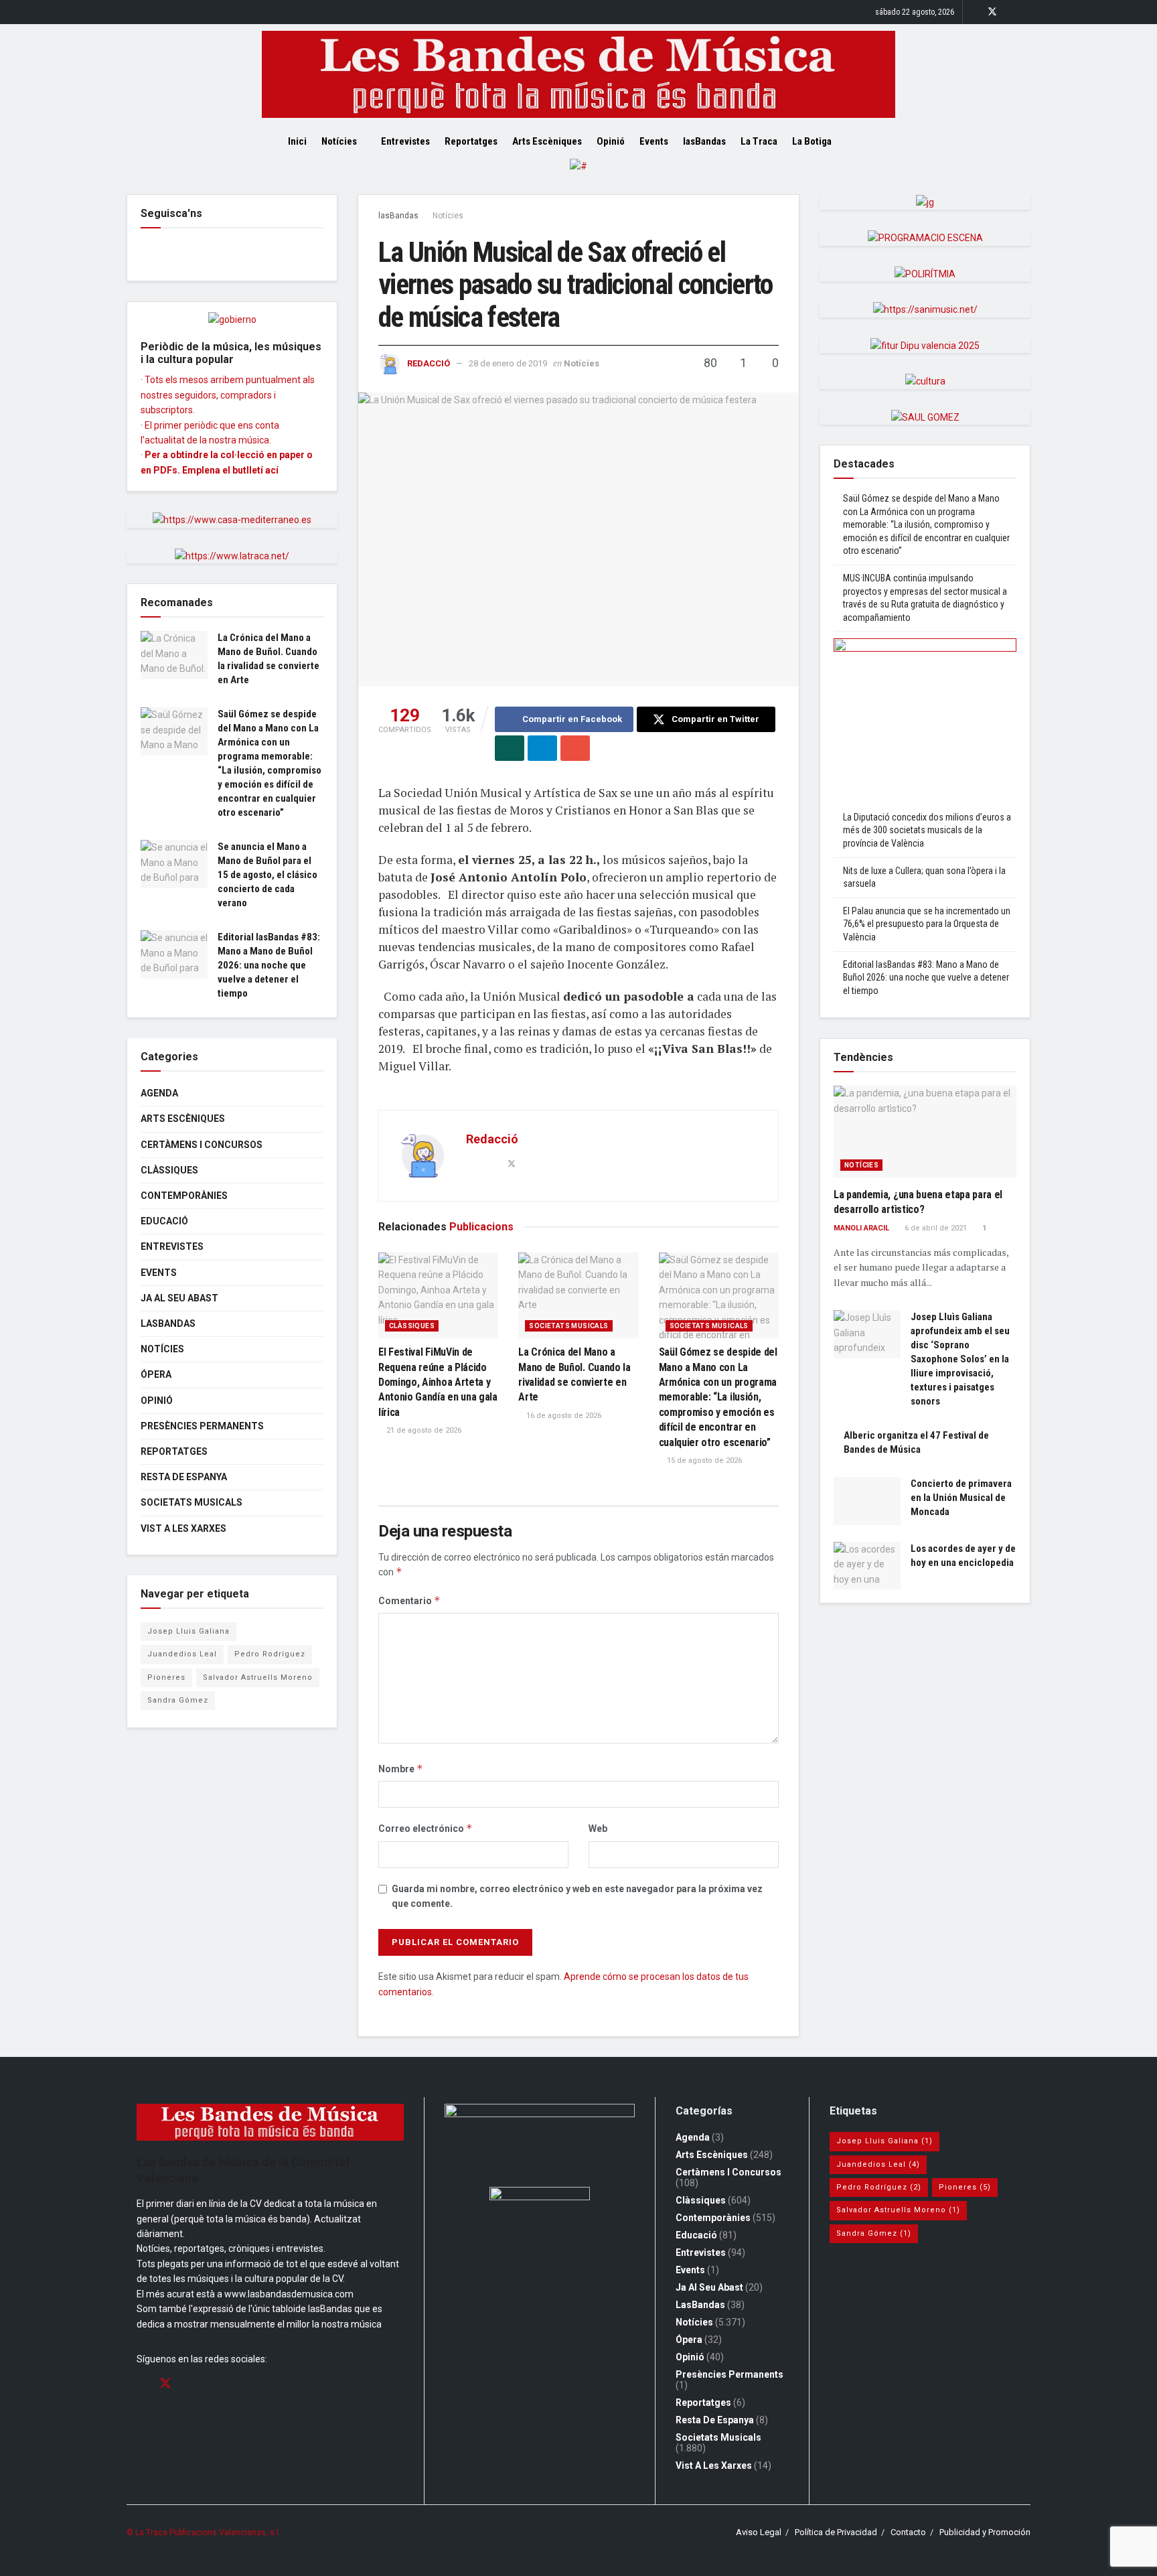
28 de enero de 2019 (508, 363)
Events (654, 141)
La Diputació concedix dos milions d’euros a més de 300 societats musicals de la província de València (927, 830)
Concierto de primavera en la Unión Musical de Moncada (961, 1498)
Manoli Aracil (861, 1228)
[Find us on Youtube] (1027, 12)
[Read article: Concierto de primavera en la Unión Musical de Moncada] (867, 1501)
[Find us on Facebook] (975, 12)
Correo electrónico (426, 1828)
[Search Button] (865, 141)
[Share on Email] (575, 748)
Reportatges (471, 141)
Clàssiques (412, 1326)
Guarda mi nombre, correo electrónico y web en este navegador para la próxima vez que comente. (577, 1896)
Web (598, 1829)
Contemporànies (184, 1196)
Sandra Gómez (178, 1700)
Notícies (339, 141)
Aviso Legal (759, 2532)
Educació (164, 1221)
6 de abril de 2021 (935, 1228)
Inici (297, 141)
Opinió (611, 141)
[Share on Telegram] (542, 748)
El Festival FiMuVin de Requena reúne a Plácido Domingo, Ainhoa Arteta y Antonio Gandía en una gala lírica (438, 1382)
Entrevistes (405, 141)
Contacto (908, 2532)
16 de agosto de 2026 (563, 1416)
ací (272, 470)
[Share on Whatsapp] (510, 748)
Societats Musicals (568, 1326)
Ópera (156, 1374)
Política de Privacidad (836, 2532)
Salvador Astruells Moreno (258, 1677)
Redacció (429, 363)
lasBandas (704, 141)
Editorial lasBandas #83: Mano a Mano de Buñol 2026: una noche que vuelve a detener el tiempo (269, 965)
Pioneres (166, 1677)
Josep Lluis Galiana (188, 1631)
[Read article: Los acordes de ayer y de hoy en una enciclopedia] (867, 1566)
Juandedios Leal (182, 1654)
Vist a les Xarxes (183, 1528)
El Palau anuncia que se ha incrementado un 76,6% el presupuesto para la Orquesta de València (927, 924)
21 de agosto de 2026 (423, 1430)
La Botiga (812, 141)
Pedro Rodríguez (270, 1654)
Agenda (159, 1093)
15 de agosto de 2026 (703, 1460)
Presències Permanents (202, 1426)
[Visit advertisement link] (578, 176)
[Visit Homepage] (578, 74)
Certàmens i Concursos (202, 1145)
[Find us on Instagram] (1010, 12)
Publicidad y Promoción (985, 2532)
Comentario (409, 1600)
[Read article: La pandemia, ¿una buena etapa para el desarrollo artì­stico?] (925, 1132)
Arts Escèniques (547, 141)
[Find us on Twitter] (992, 12)
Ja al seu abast (179, 1298)
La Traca (759, 141)
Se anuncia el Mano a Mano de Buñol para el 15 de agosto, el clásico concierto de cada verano (267, 875)
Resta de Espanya (184, 1477)
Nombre (401, 1769)
